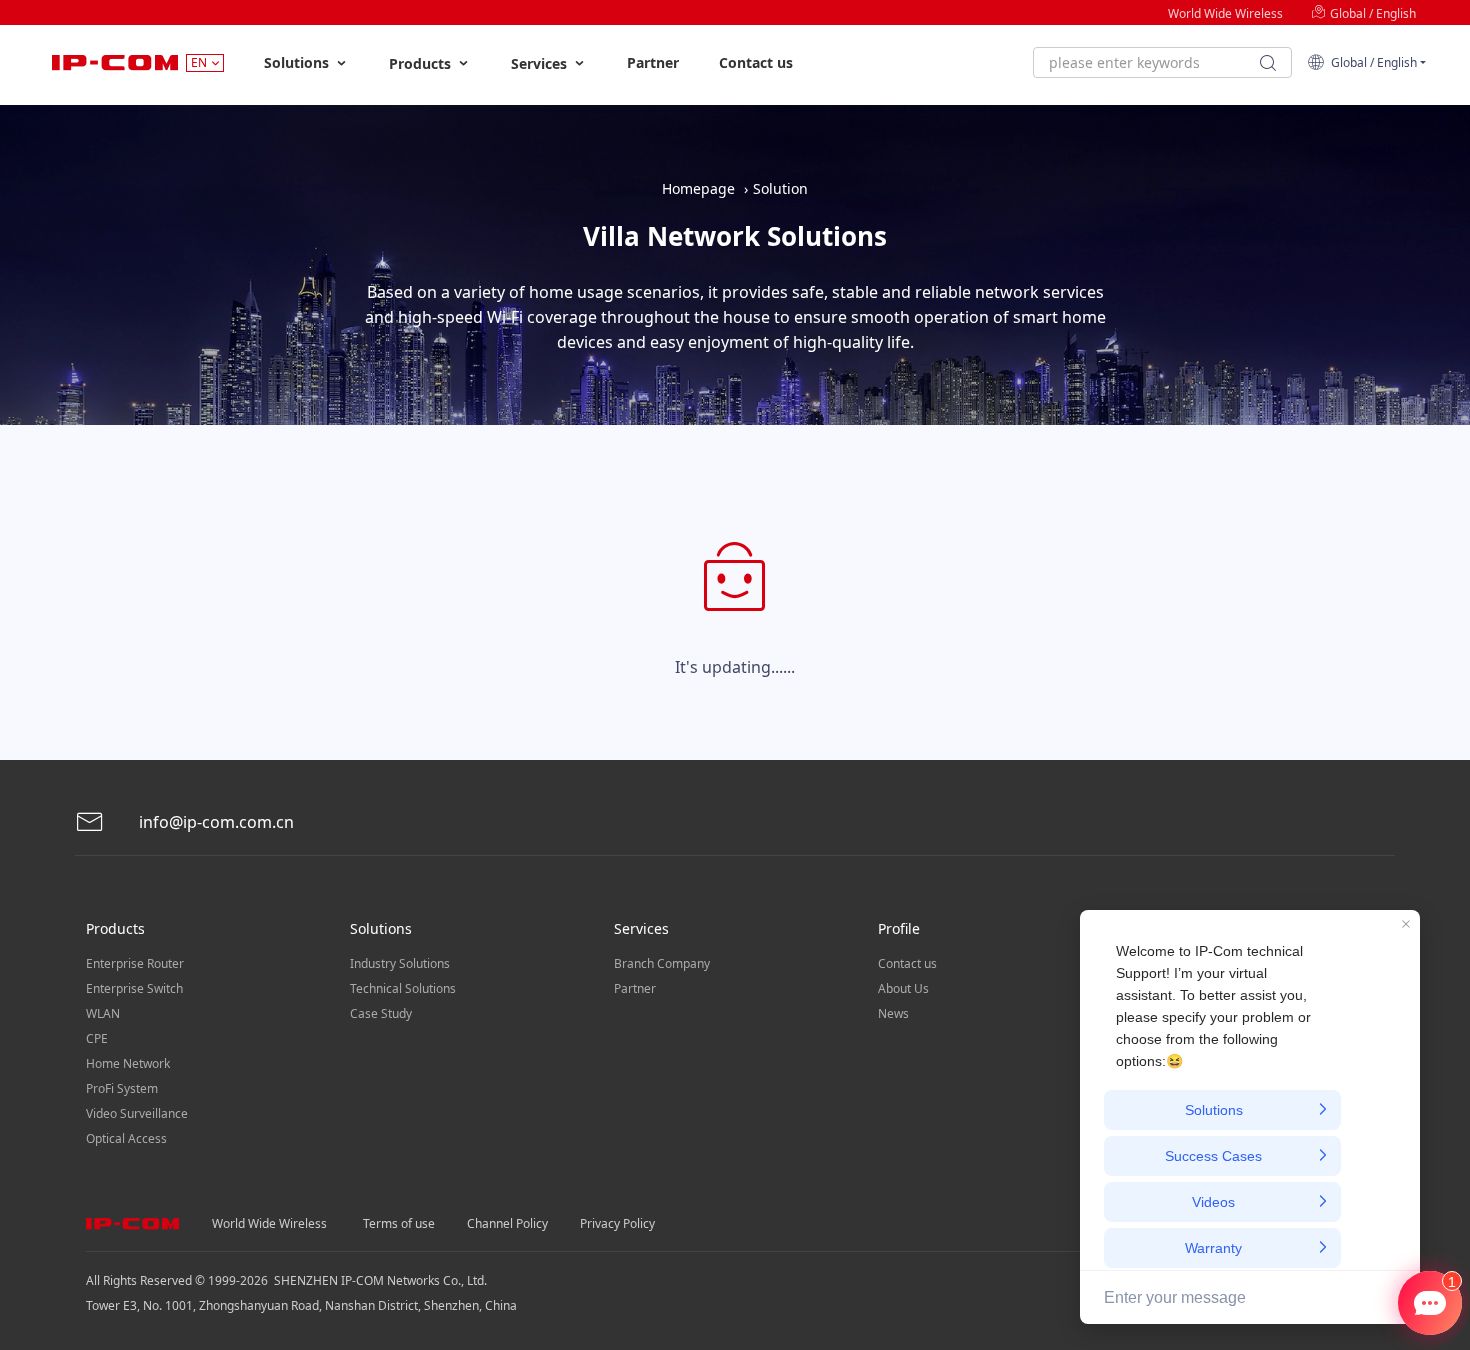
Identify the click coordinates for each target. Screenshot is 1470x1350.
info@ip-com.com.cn (214, 822)
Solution (780, 188)
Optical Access (126, 1138)
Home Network (128, 1063)
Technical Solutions (403, 988)
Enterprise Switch (134, 988)
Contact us (756, 62)
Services (541, 63)
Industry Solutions (400, 963)
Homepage (698, 188)
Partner (653, 62)
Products (422, 63)
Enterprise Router (135, 963)
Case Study (381, 1013)
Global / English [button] (1371, 62)
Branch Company (662, 963)
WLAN (103, 1013)
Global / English (1371, 13)
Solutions (298, 62)
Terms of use (399, 1223)
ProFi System (122, 1088)
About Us (903, 988)
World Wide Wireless (1225, 13)
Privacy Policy (617, 1223)
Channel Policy (507, 1223)
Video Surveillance (137, 1113)
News (893, 1013)
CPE (97, 1038)
